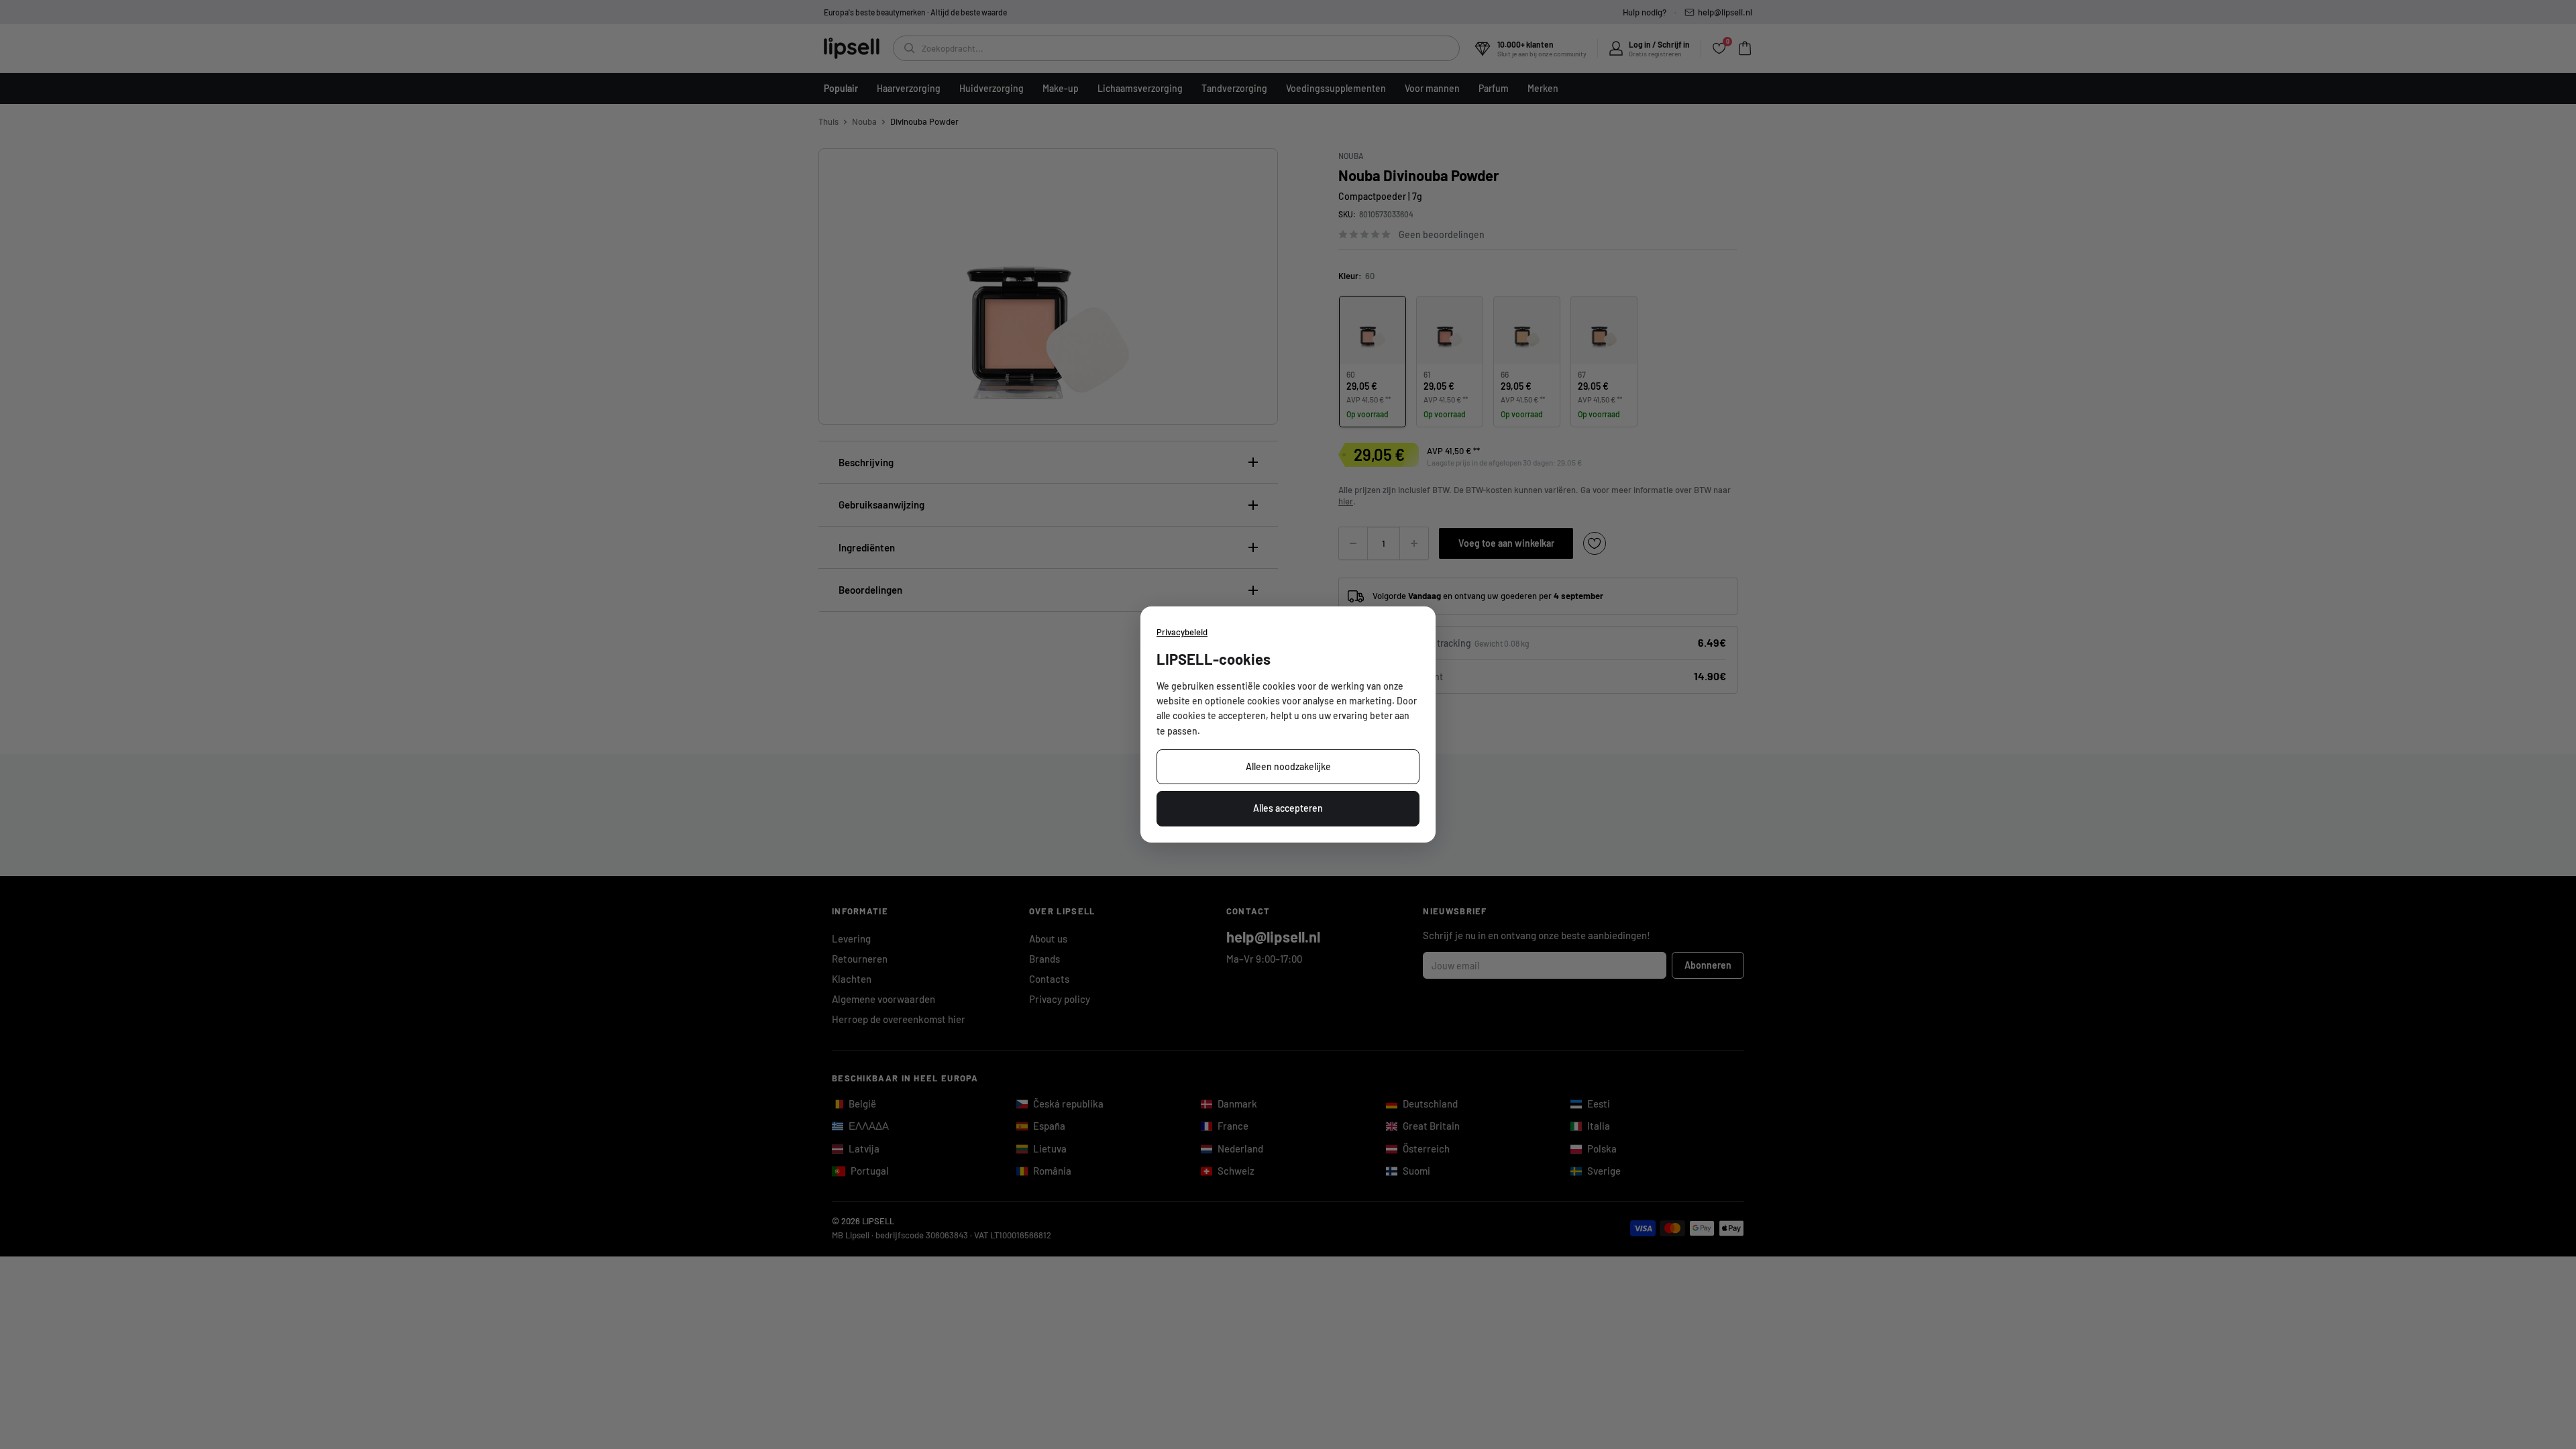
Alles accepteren (1288, 808)
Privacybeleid (1182, 632)
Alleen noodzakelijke (1288, 766)
